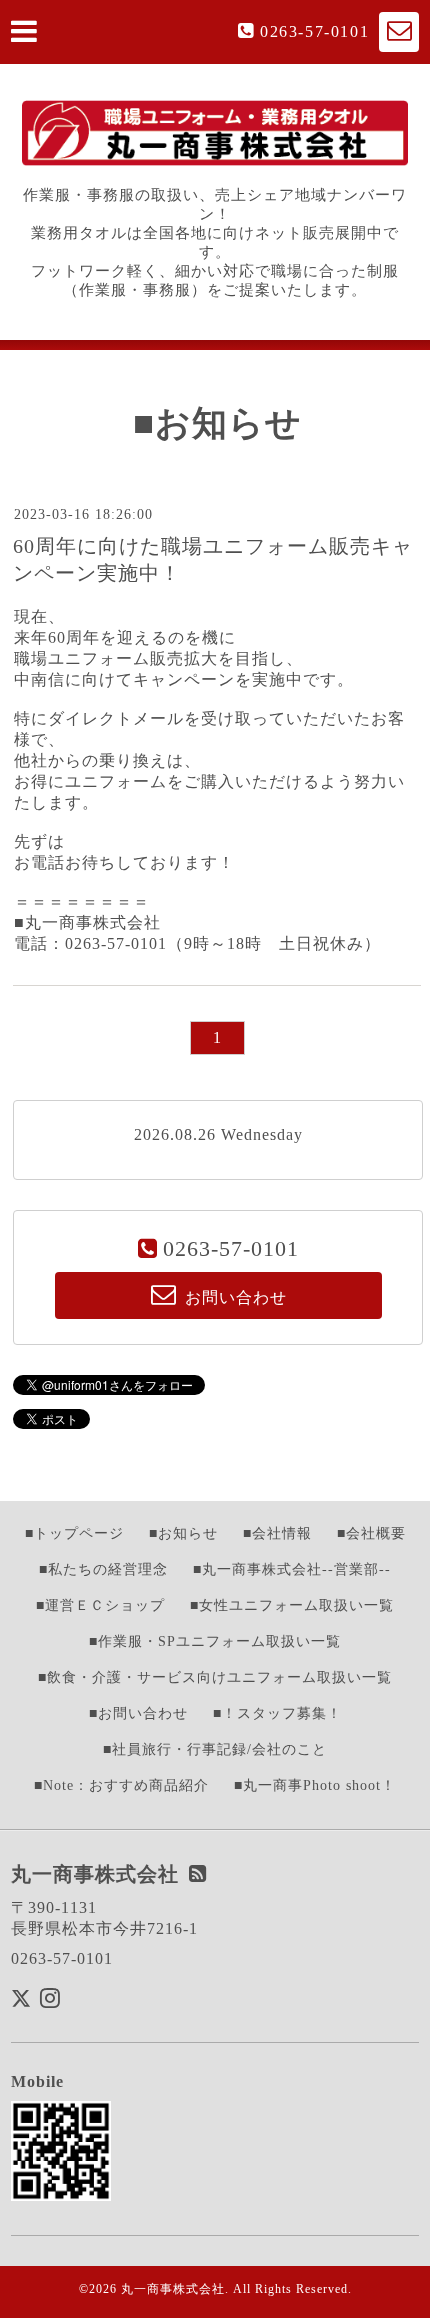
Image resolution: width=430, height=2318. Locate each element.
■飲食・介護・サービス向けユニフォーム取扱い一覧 (215, 1677)
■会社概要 (371, 1533)
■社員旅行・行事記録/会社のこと (215, 1749)
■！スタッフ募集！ (277, 1713)
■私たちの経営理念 (103, 1569)
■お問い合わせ (138, 1713)
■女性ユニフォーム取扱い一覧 (292, 1605)
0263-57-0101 (314, 31)
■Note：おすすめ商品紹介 (121, 1785)
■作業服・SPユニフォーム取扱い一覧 (215, 1641)
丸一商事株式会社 (173, 2289)
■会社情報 (277, 1533)
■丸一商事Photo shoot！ (315, 1785)
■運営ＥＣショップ (100, 1605)
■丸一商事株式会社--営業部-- (292, 1569)
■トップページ (74, 1533)
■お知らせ (183, 1533)
